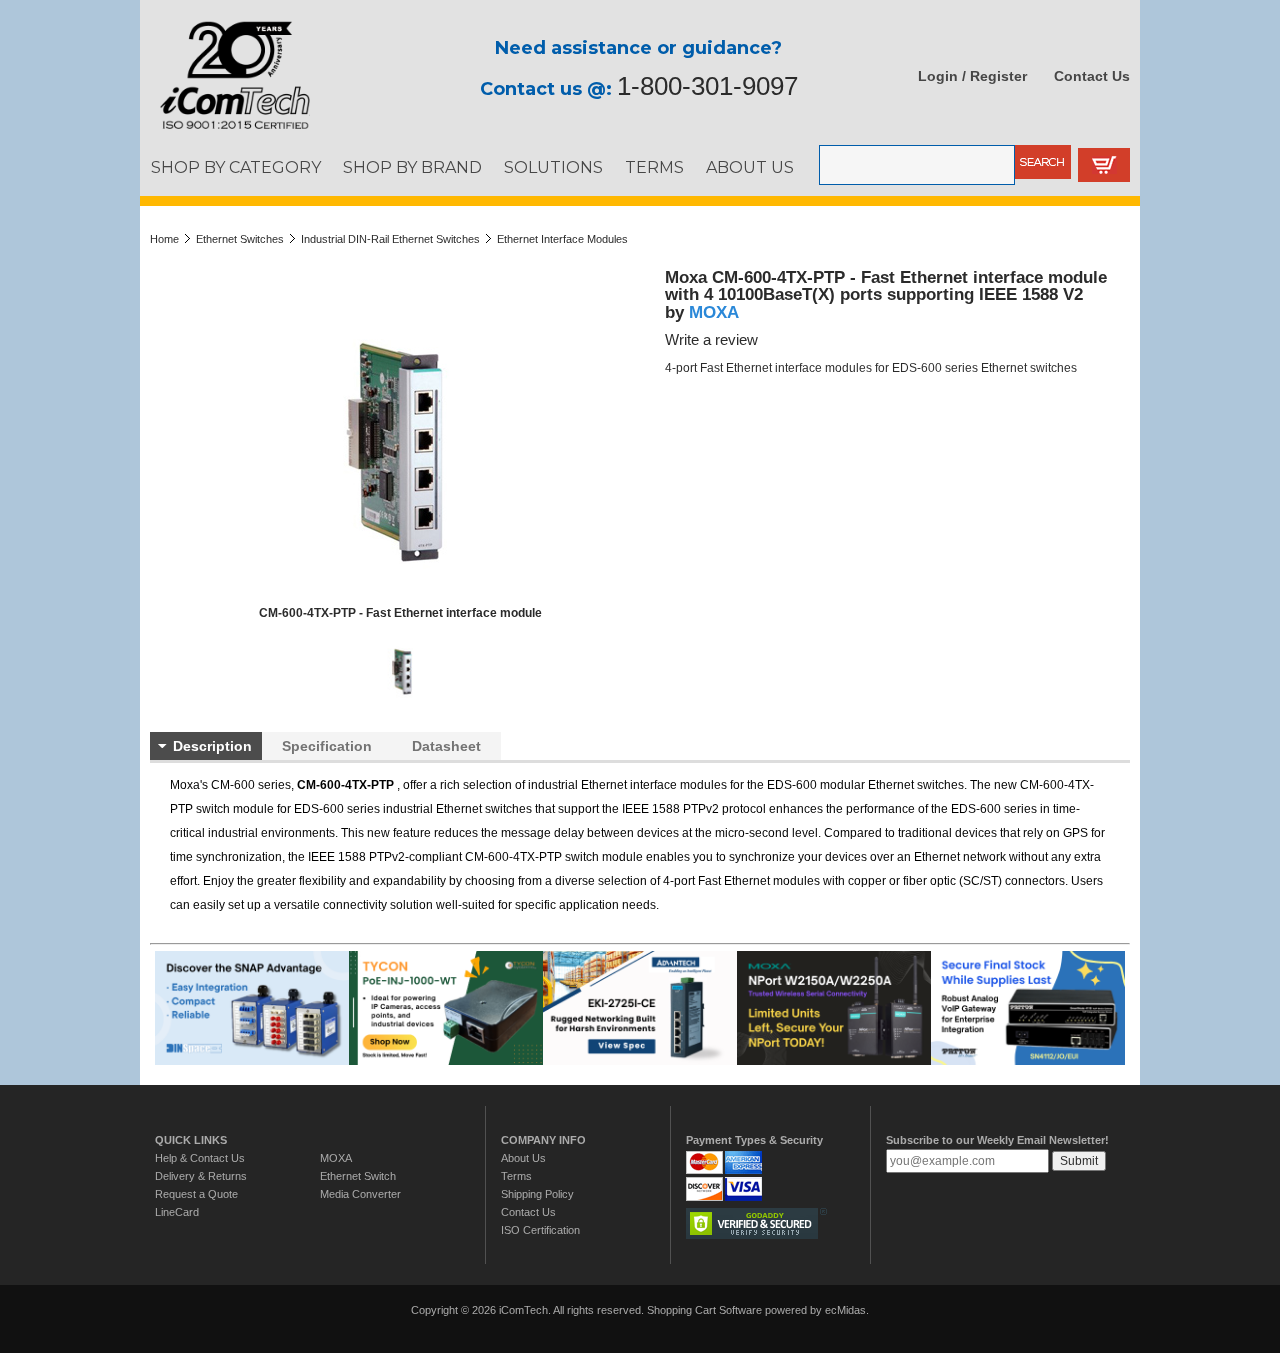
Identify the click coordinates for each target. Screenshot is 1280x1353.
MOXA (714, 312)
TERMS (654, 167)
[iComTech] (225, 130)
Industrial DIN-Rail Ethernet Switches (390, 239)
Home (164, 239)
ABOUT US (750, 167)
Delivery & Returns (201, 1176)
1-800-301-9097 (707, 86)
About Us (523, 1158)
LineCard (177, 1212)
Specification (327, 746)
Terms (516, 1176)
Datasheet (446, 746)
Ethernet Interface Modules (562, 239)
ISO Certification (540, 1230)
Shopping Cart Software (704, 1310)
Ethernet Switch (358, 1176)
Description (212, 746)
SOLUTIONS (553, 167)
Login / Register (972, 76)
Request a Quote (196, 1194)
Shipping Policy (537, 1194)
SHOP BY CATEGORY (236, 167)
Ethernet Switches (240, 239)
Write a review (711, 340)
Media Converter (360, 1194)
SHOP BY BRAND (412, 167)
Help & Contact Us (200, 1158)
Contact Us (1092, 76)
